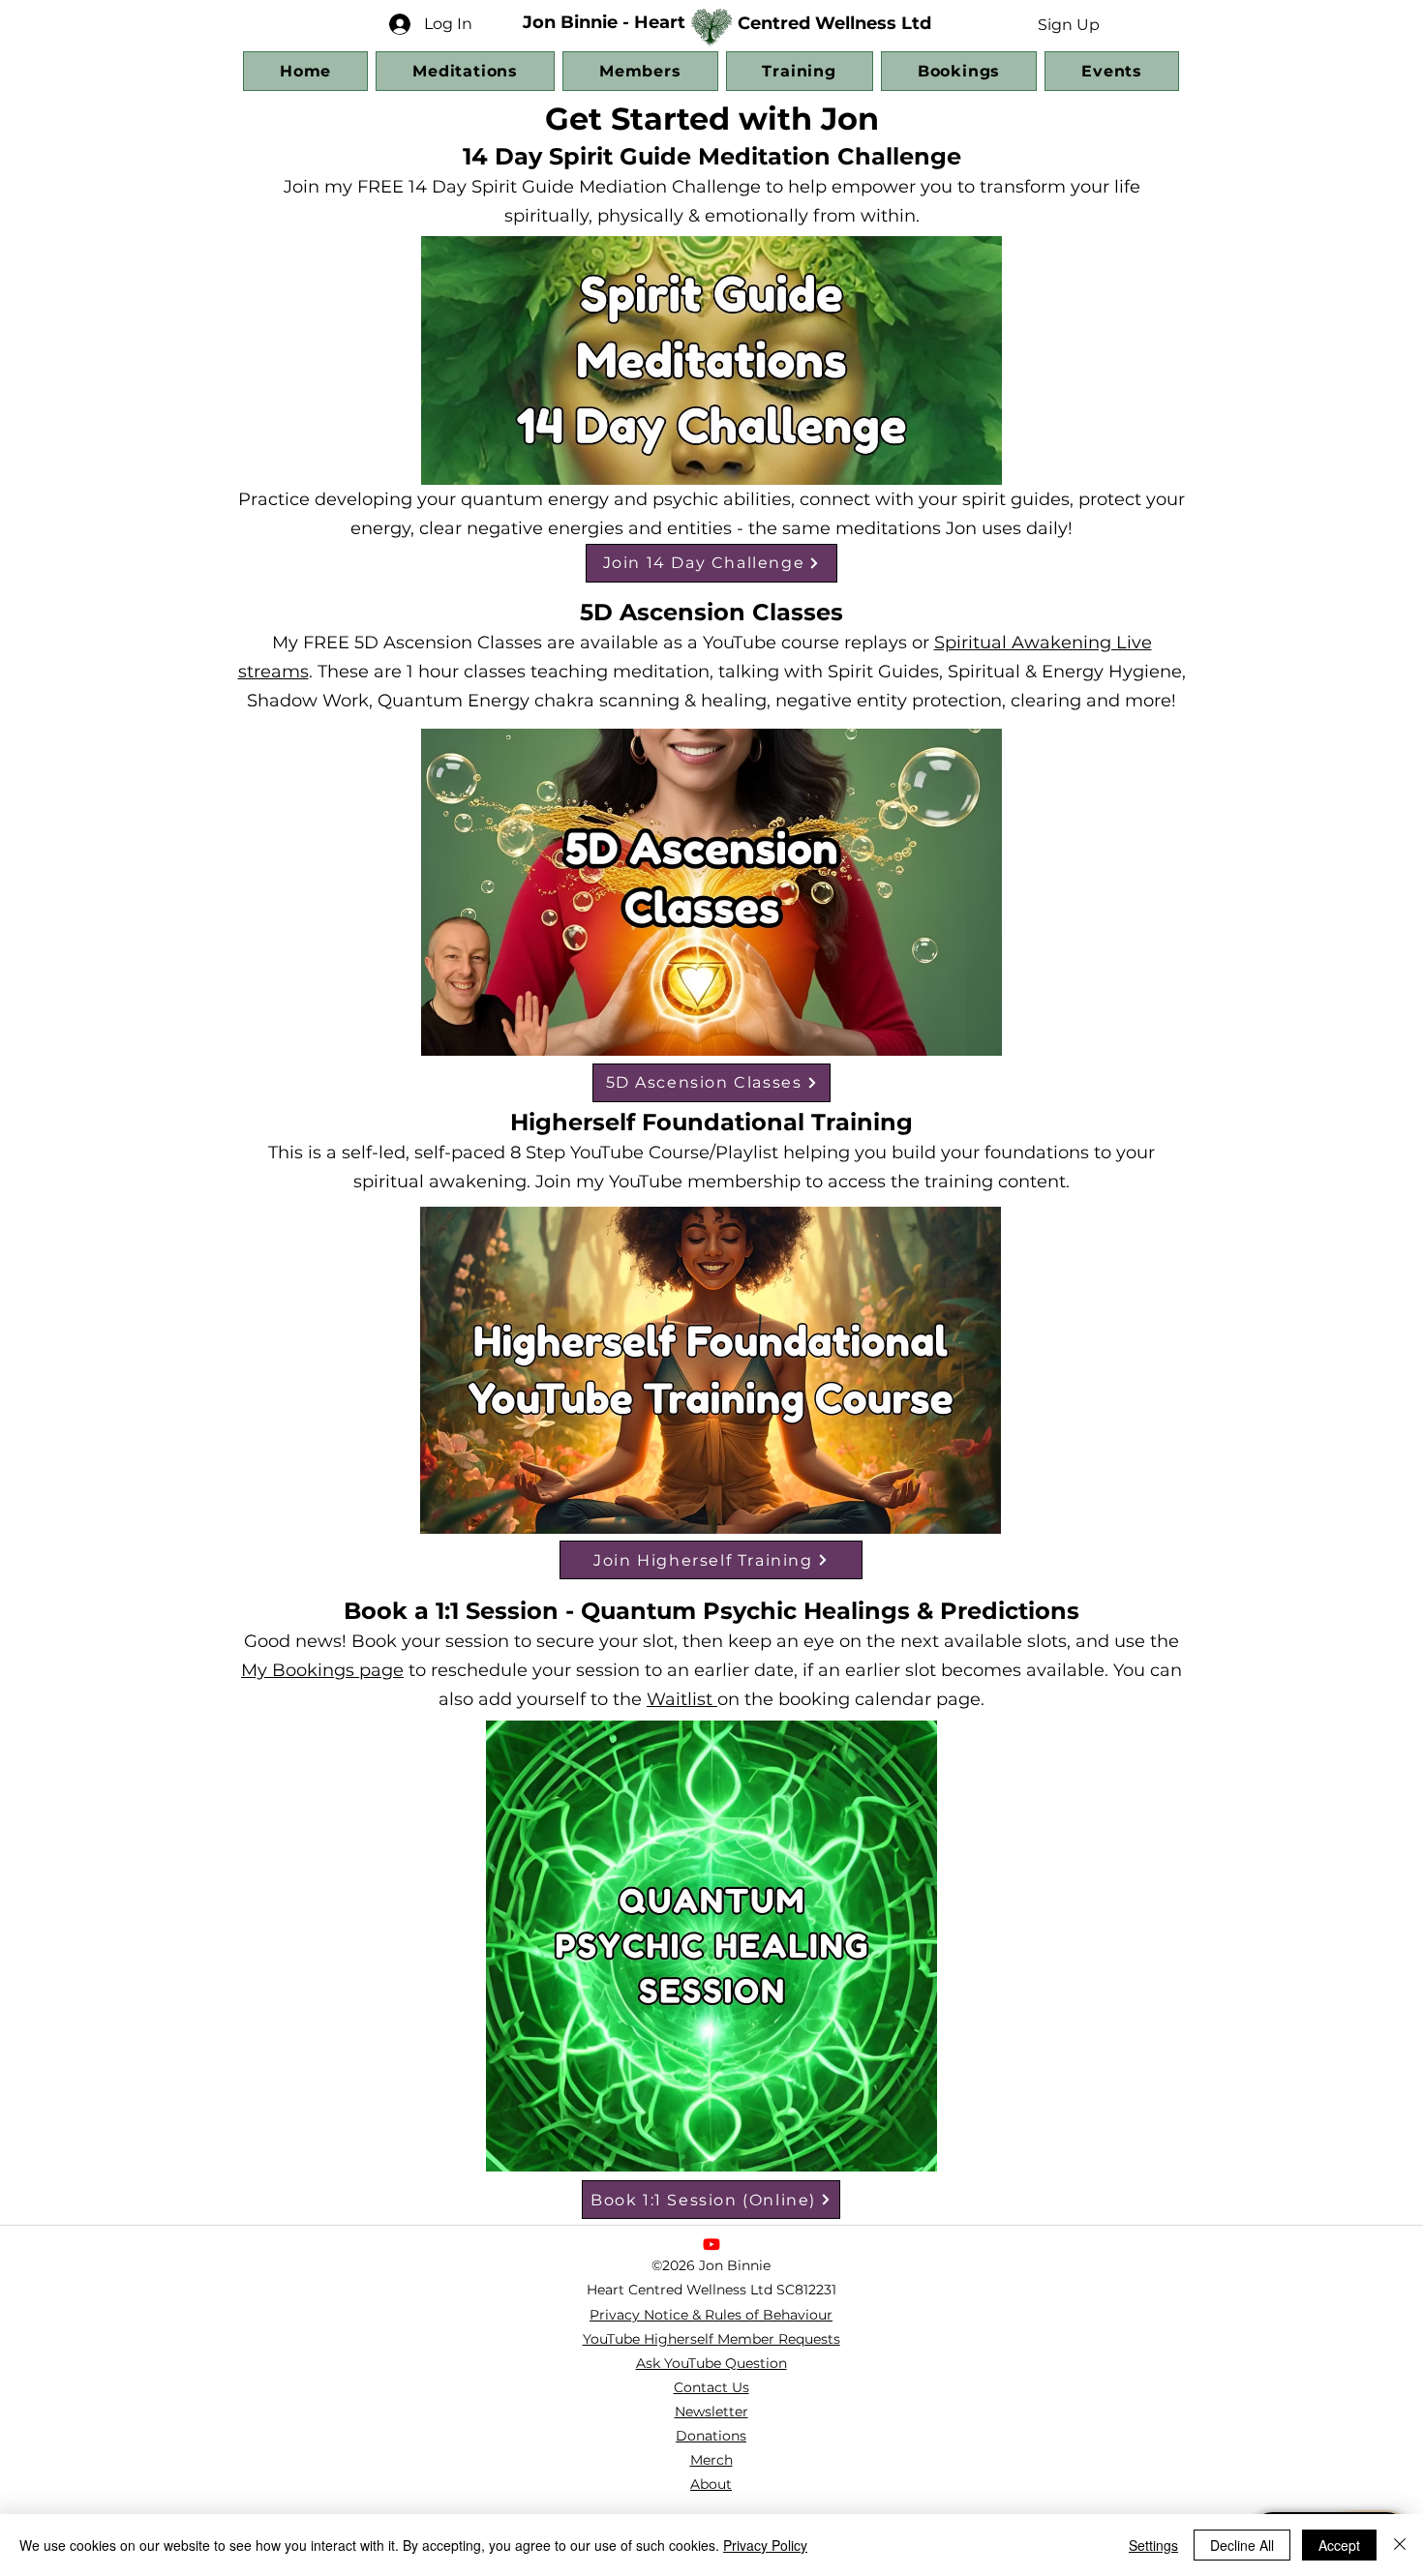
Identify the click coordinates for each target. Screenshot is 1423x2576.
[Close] (1400, 2545)
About (711, 2484)
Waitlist (682, 1699)
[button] (1068, 24)
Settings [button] (1153, 2545)
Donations (711, 2436)
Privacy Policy (765, 2545)
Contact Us (711, 2387)
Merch (711, 2460)
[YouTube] (711, 2244)
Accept (1339, 2545)
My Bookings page (322, 1670)
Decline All (1242, 2545)
